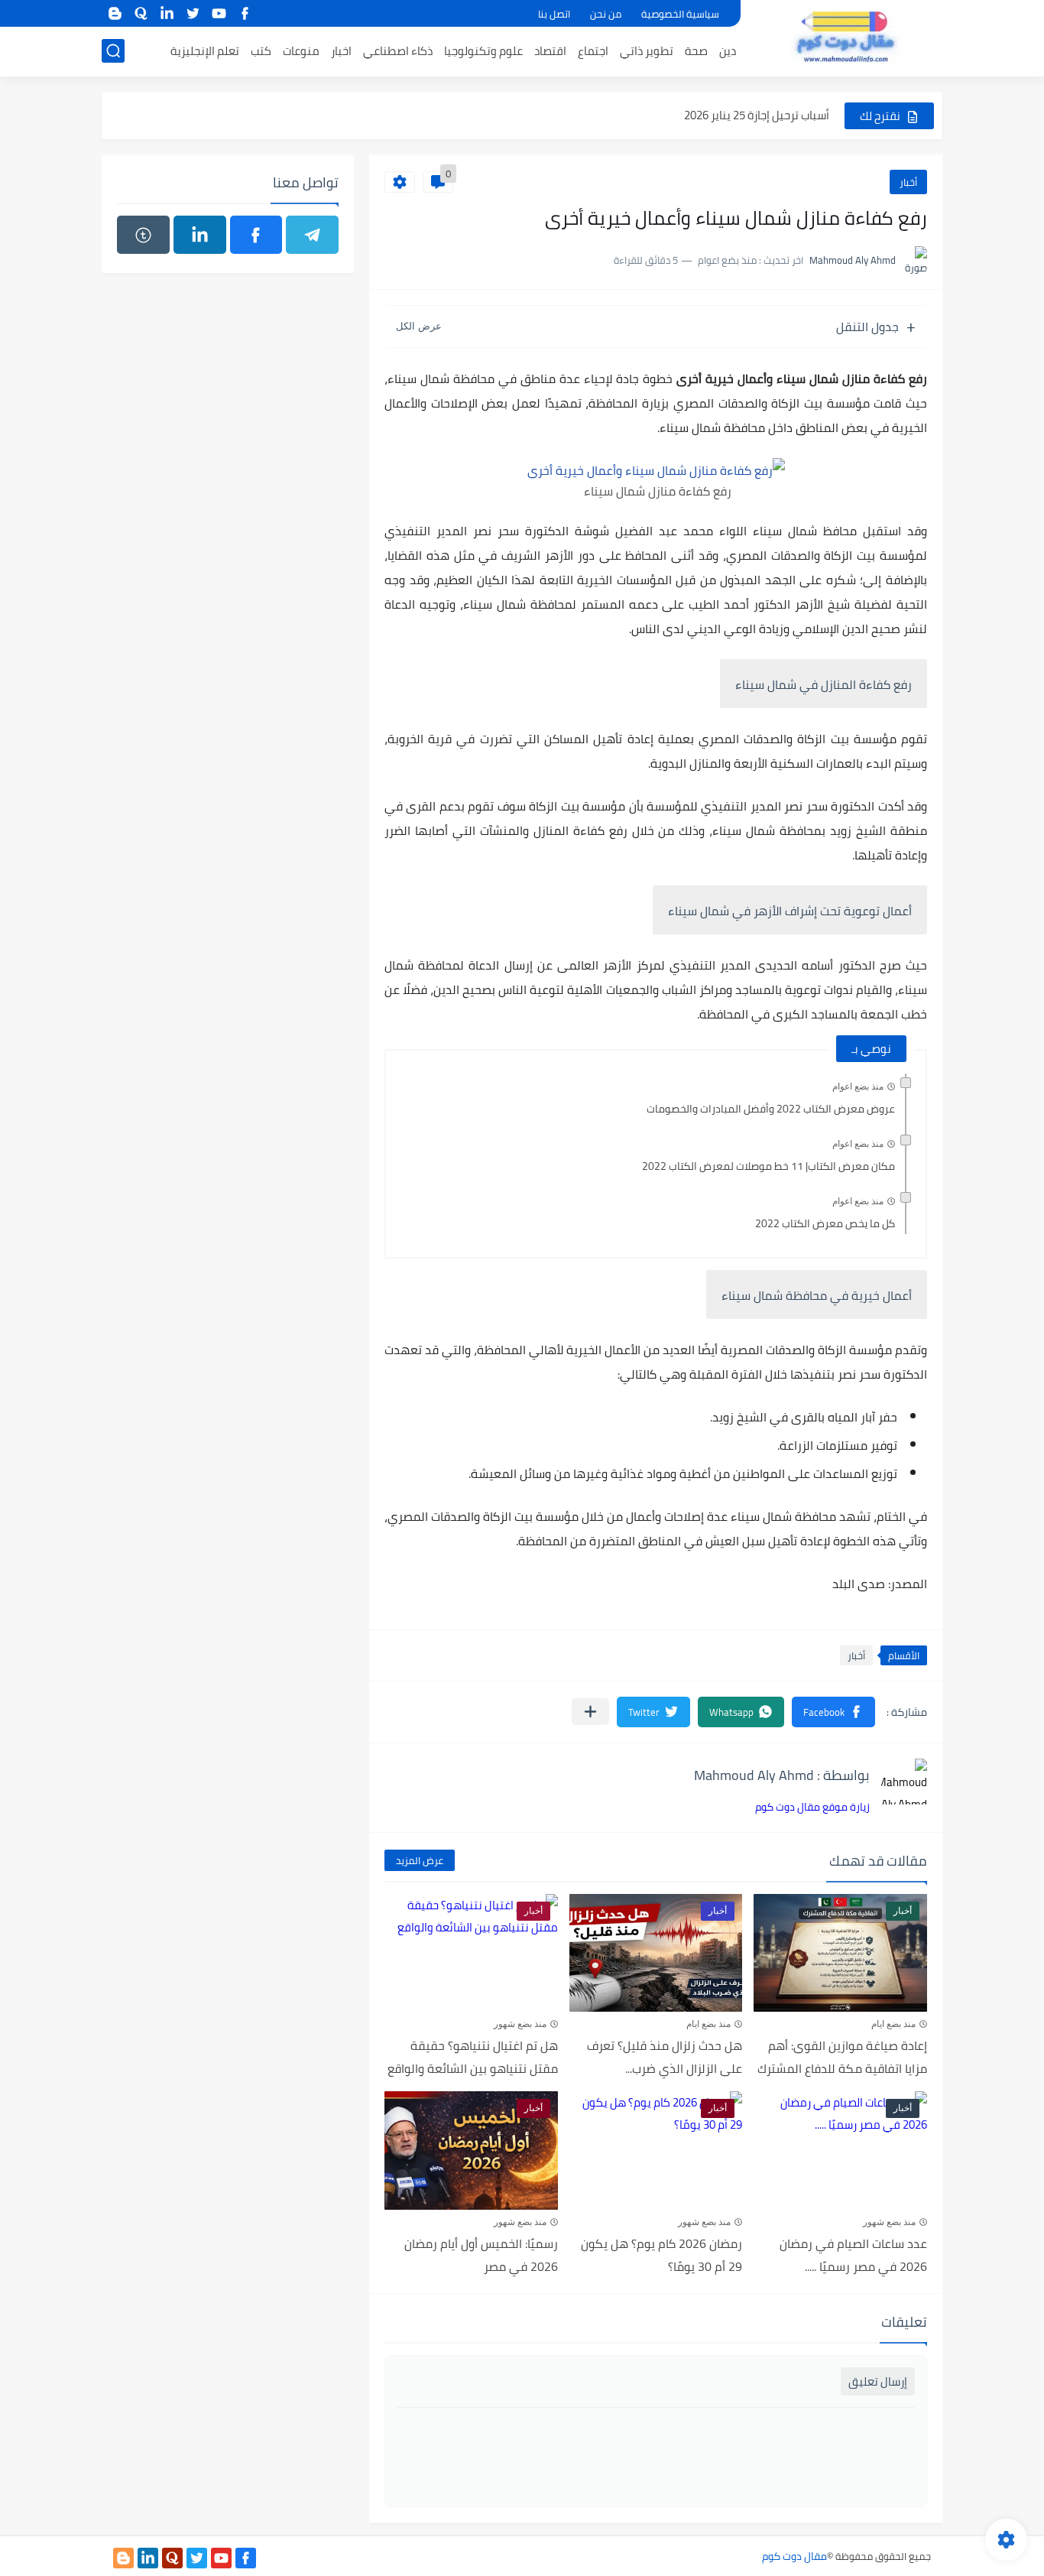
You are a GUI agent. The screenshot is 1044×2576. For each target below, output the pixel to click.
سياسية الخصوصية (680, 14)
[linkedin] (167, 13)
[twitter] (193, 13)
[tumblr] (143, 235)
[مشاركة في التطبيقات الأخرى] (590, 1712)
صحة (696, 51)
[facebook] (245, 13)
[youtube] (219, 13)
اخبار (341, 51)
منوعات (301, 51)
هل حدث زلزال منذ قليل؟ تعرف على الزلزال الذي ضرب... (665, 2057)
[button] (833, 1712)
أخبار (908, 182)
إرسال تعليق (878, 2381)
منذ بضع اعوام (858, 1087)
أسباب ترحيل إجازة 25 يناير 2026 (757, 115)
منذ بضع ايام (893, 2024)
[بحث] (113, 51)
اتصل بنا (554, 14)
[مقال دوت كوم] (847, 37)
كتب (261, 51)
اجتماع (593, 51)
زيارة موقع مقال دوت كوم (812, 1807)
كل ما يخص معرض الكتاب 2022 (825, 1223)
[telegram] (312, 235)
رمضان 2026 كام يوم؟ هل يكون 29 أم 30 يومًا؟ (661, 2255)
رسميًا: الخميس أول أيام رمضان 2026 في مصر (481, 2255)
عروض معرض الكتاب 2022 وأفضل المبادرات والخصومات (771, 1109)
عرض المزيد (420, 1860)
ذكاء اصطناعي (398, 51)
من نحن (606, 14)
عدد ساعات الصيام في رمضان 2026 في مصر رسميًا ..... (853, 2255)
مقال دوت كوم (794, 2556)
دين (728, 51)
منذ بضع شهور (520, 2024)
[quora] (141, 13)
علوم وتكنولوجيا (483, 51)
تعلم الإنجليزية (205, 51)
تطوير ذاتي (647, 51)
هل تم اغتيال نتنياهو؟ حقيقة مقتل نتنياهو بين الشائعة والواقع (473, 2057)
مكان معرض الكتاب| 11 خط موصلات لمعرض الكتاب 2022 (768, 1166)
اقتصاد (550, 51)
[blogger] (115, 13)
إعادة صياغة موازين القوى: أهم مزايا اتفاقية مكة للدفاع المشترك (842, 2057)
